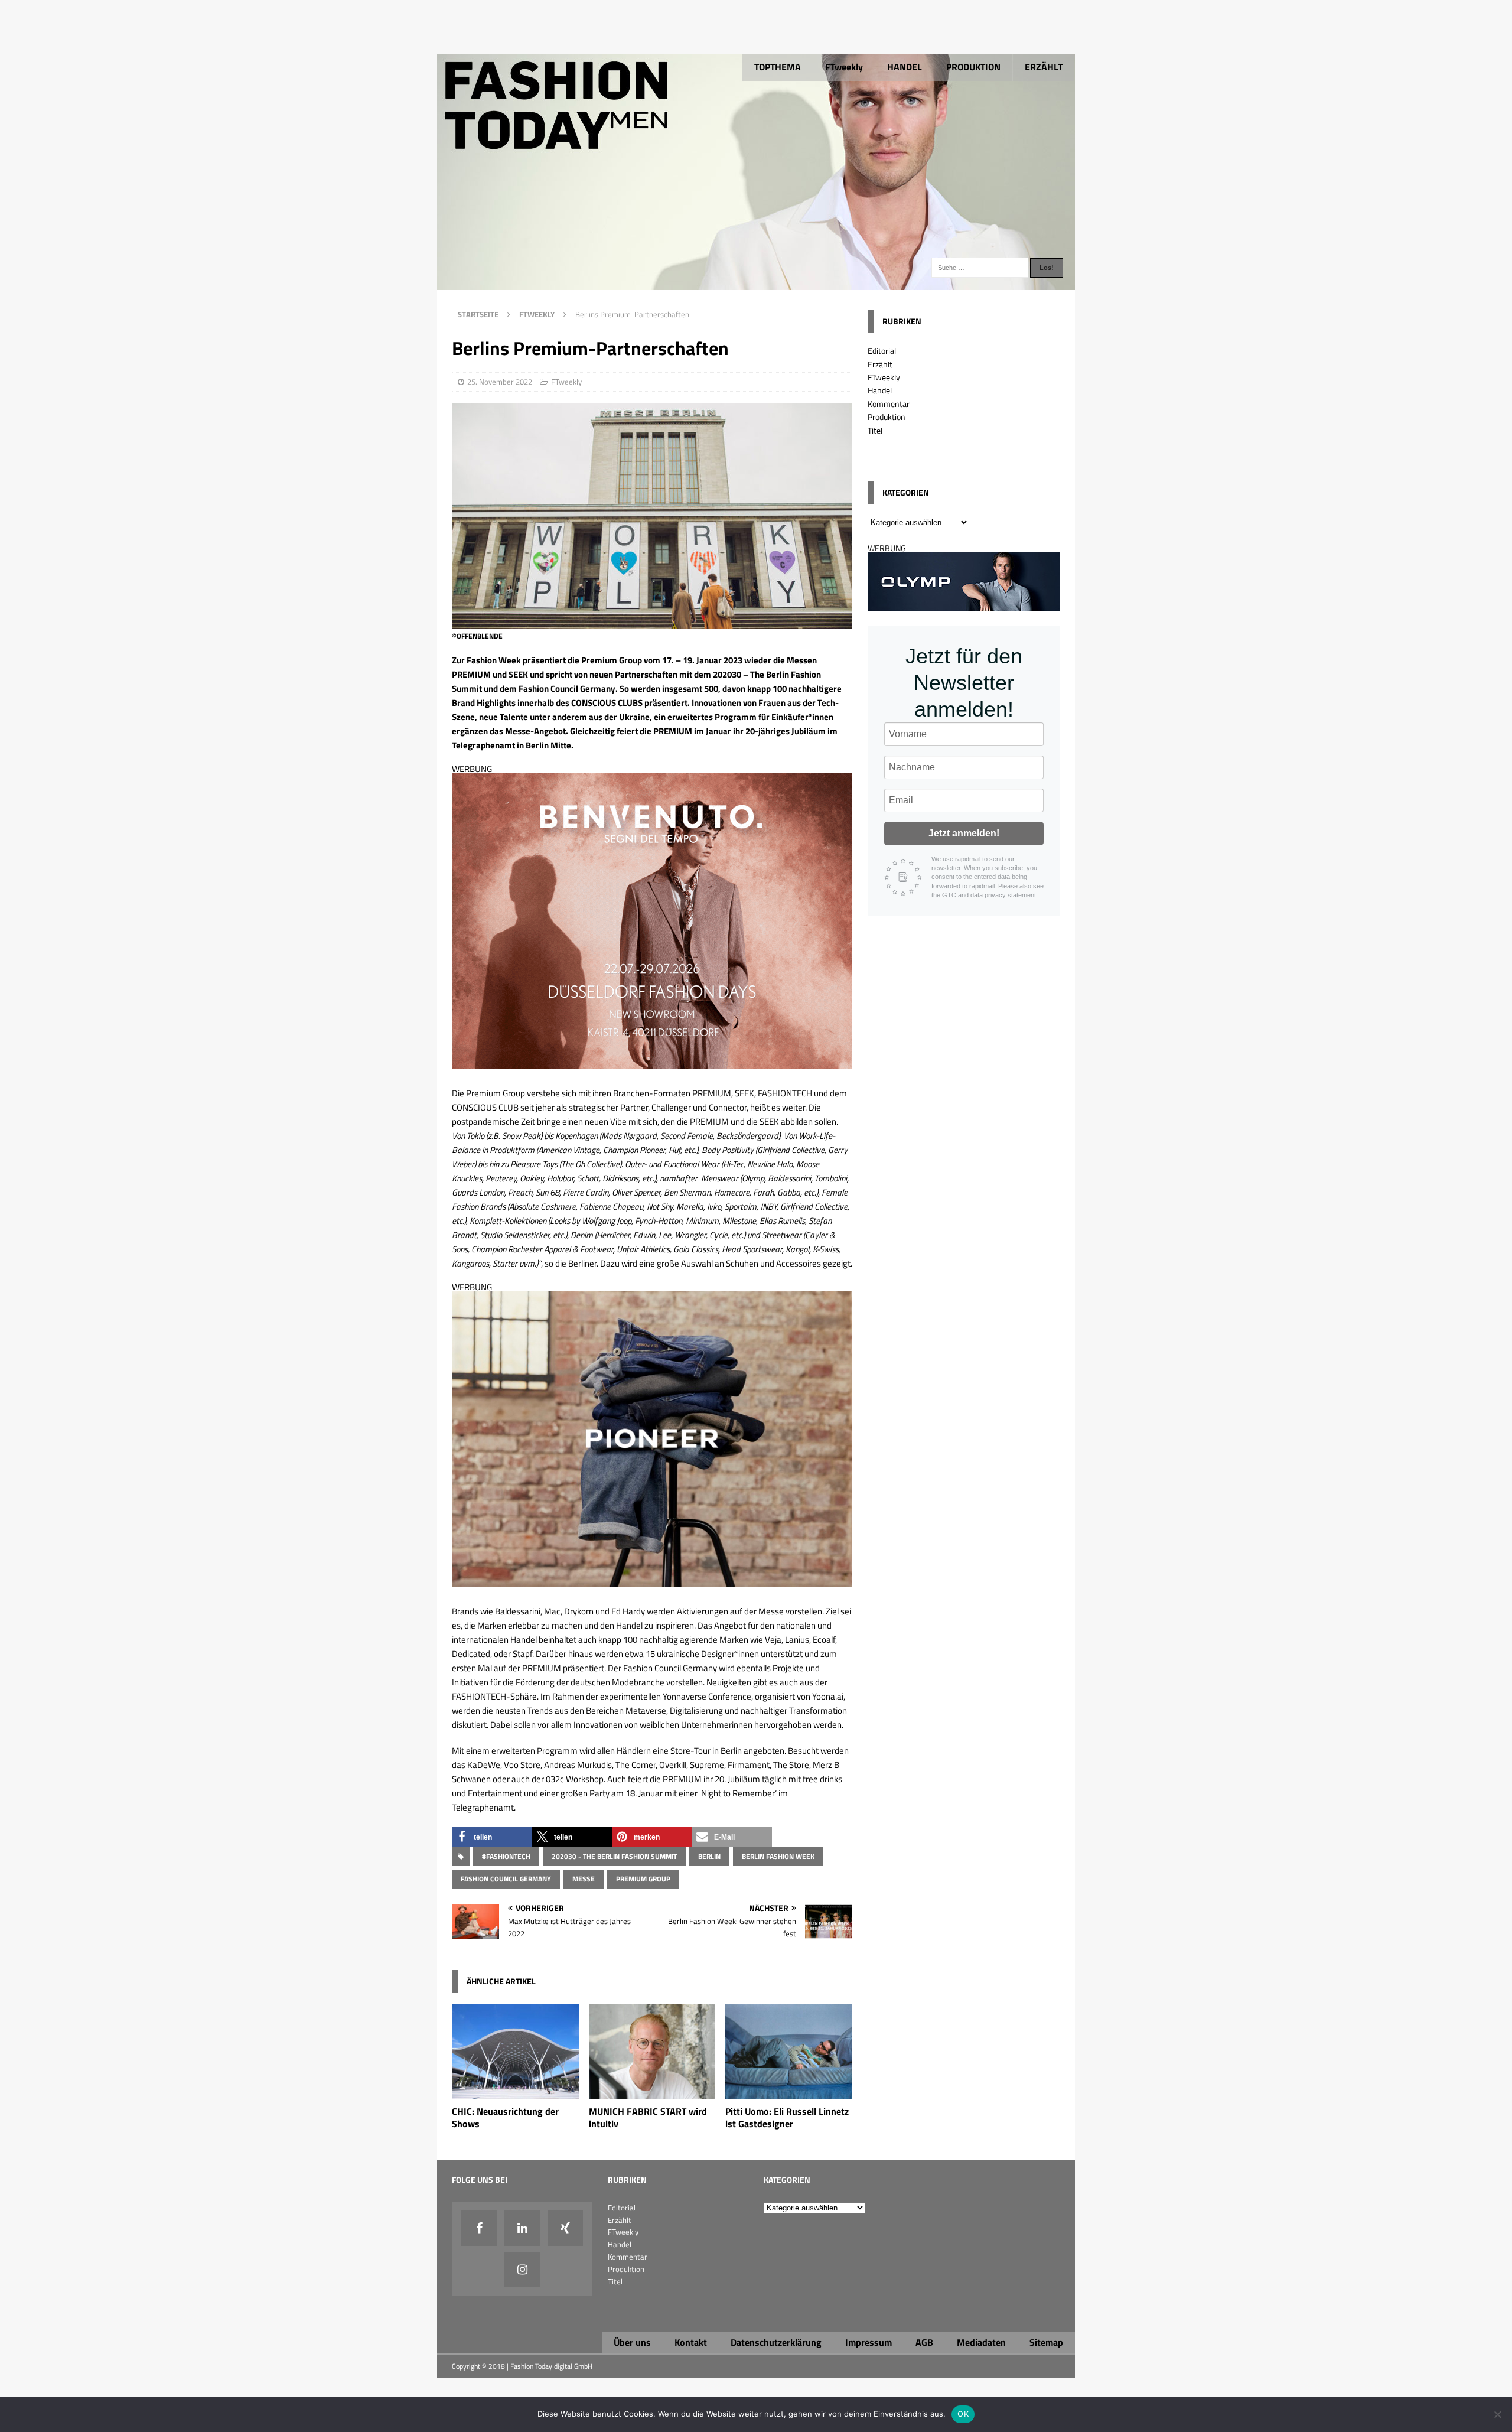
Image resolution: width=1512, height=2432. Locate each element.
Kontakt (691, 2342)
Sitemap (1046, 2342)
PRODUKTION (973, 67)
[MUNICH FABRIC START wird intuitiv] (652, 2093)
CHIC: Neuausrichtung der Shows (505, 2117)
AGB (924, 2342)
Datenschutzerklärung (776, 2342)
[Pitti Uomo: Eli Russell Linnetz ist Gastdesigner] (789, 2093)
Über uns (632, 2342)
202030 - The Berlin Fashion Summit (614, 1856)
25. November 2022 (500, 382)
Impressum (869, 2342)
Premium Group (643, 1879)
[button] (492, 1837)
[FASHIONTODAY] (756, 283)
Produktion (887, 417)
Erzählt (880, 364)
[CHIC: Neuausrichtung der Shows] (515, 2093)
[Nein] (1497, 2414)
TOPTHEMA (778, 67)
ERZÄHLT (1044, 67)
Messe (584, 1879)
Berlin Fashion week (778, 1856)
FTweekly (844, 67)
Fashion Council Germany (506, 1879)
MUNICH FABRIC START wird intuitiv (648, 2117)
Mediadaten (981, 2342)
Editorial (882, 351)
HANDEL (905, 67)
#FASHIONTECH (506, 1856)
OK (963, 2414)
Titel (875, 430)
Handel (880, 390)
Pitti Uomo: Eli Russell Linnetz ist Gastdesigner (787, 2117)
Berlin (709, 1856)
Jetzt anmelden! (964, 833)
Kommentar (889, 404)
